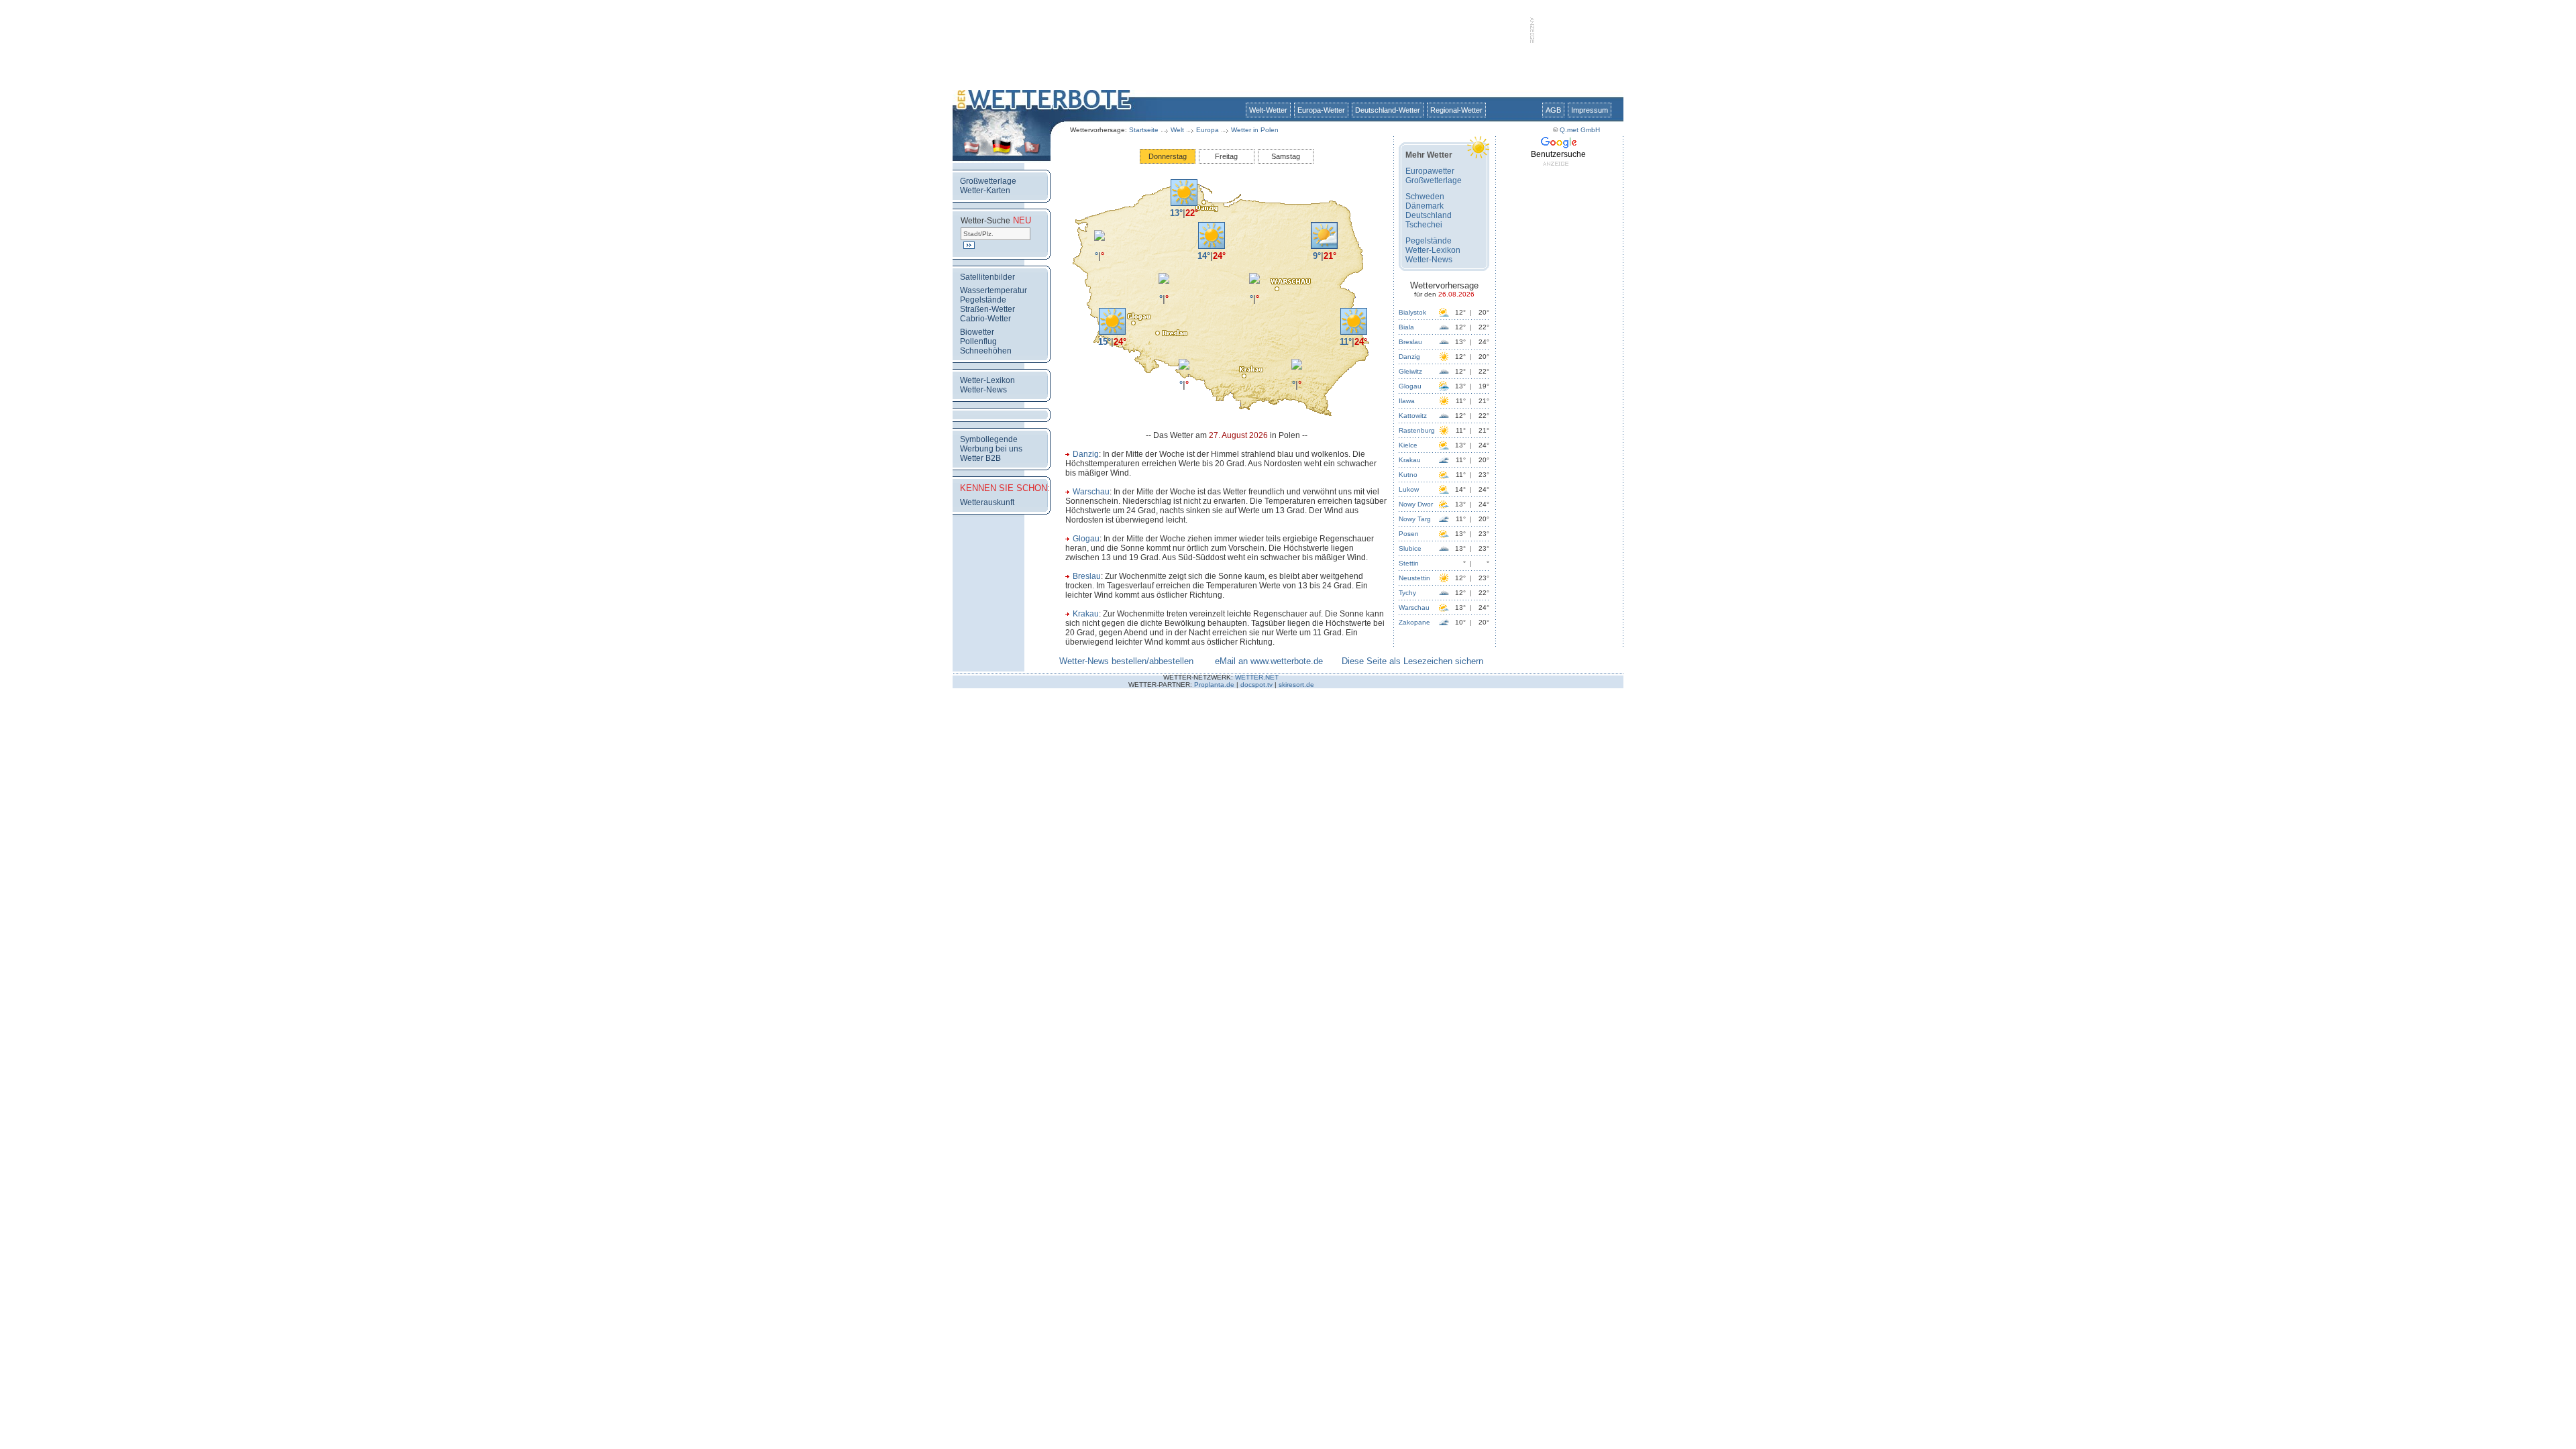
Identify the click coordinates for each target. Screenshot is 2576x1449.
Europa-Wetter (1321, 110)
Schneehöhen (986, 351)
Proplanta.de (1214, 685)
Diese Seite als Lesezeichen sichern (1412, 661)
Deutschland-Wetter (1388, 110)
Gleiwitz (1410, 371)
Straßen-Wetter (987, 309)
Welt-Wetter (1268, 110)
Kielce (1408, 445)
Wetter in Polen (1255, 130)
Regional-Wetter (1456, 110)
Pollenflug (978, 341)
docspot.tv (1256, 685)
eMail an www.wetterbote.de (1269, 661)
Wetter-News (983, 390)
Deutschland (1429, 215)
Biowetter (977, 332)
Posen (1409, 534)
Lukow (1409, 489)
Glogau (1086, 539)
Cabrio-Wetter (985, 319)
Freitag (1226, 156)
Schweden (1425, 197)
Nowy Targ (1415, 519)
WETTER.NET (1257, 677)
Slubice (1410, 548)
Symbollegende (989, 439)
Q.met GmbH (1580, 130)
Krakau (1086, 614)
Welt (1177, 130)
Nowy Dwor (1416, 504)
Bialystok (1412, 312)
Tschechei (1424, 225)
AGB (1553, 110)
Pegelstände (983, 300)
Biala (1406, 327)
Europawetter (1430, 171)
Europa (1207, 130)
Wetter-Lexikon (987, 380)
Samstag (1286, 156)
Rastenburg (1417, 430)
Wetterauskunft (987, 502)
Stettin (1409, 563)
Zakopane (1414, 622)
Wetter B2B (980, 458)
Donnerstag (1168, 156)
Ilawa (1407, 401)
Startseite (1144, 130)
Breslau (1087, 576)
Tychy (1407, 593)
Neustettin (1414, 578)
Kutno (1408, 475)
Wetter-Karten (985, 191)
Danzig (1086, 454)
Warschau (1091, 492)
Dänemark (1425, 206)
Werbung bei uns (991, 449)
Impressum (1590, 110)
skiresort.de (1296, 685)
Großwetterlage (988, 181)
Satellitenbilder (987, 277)
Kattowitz (1413, 416)
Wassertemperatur (994, 290)
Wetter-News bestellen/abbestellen (1126, 661)
